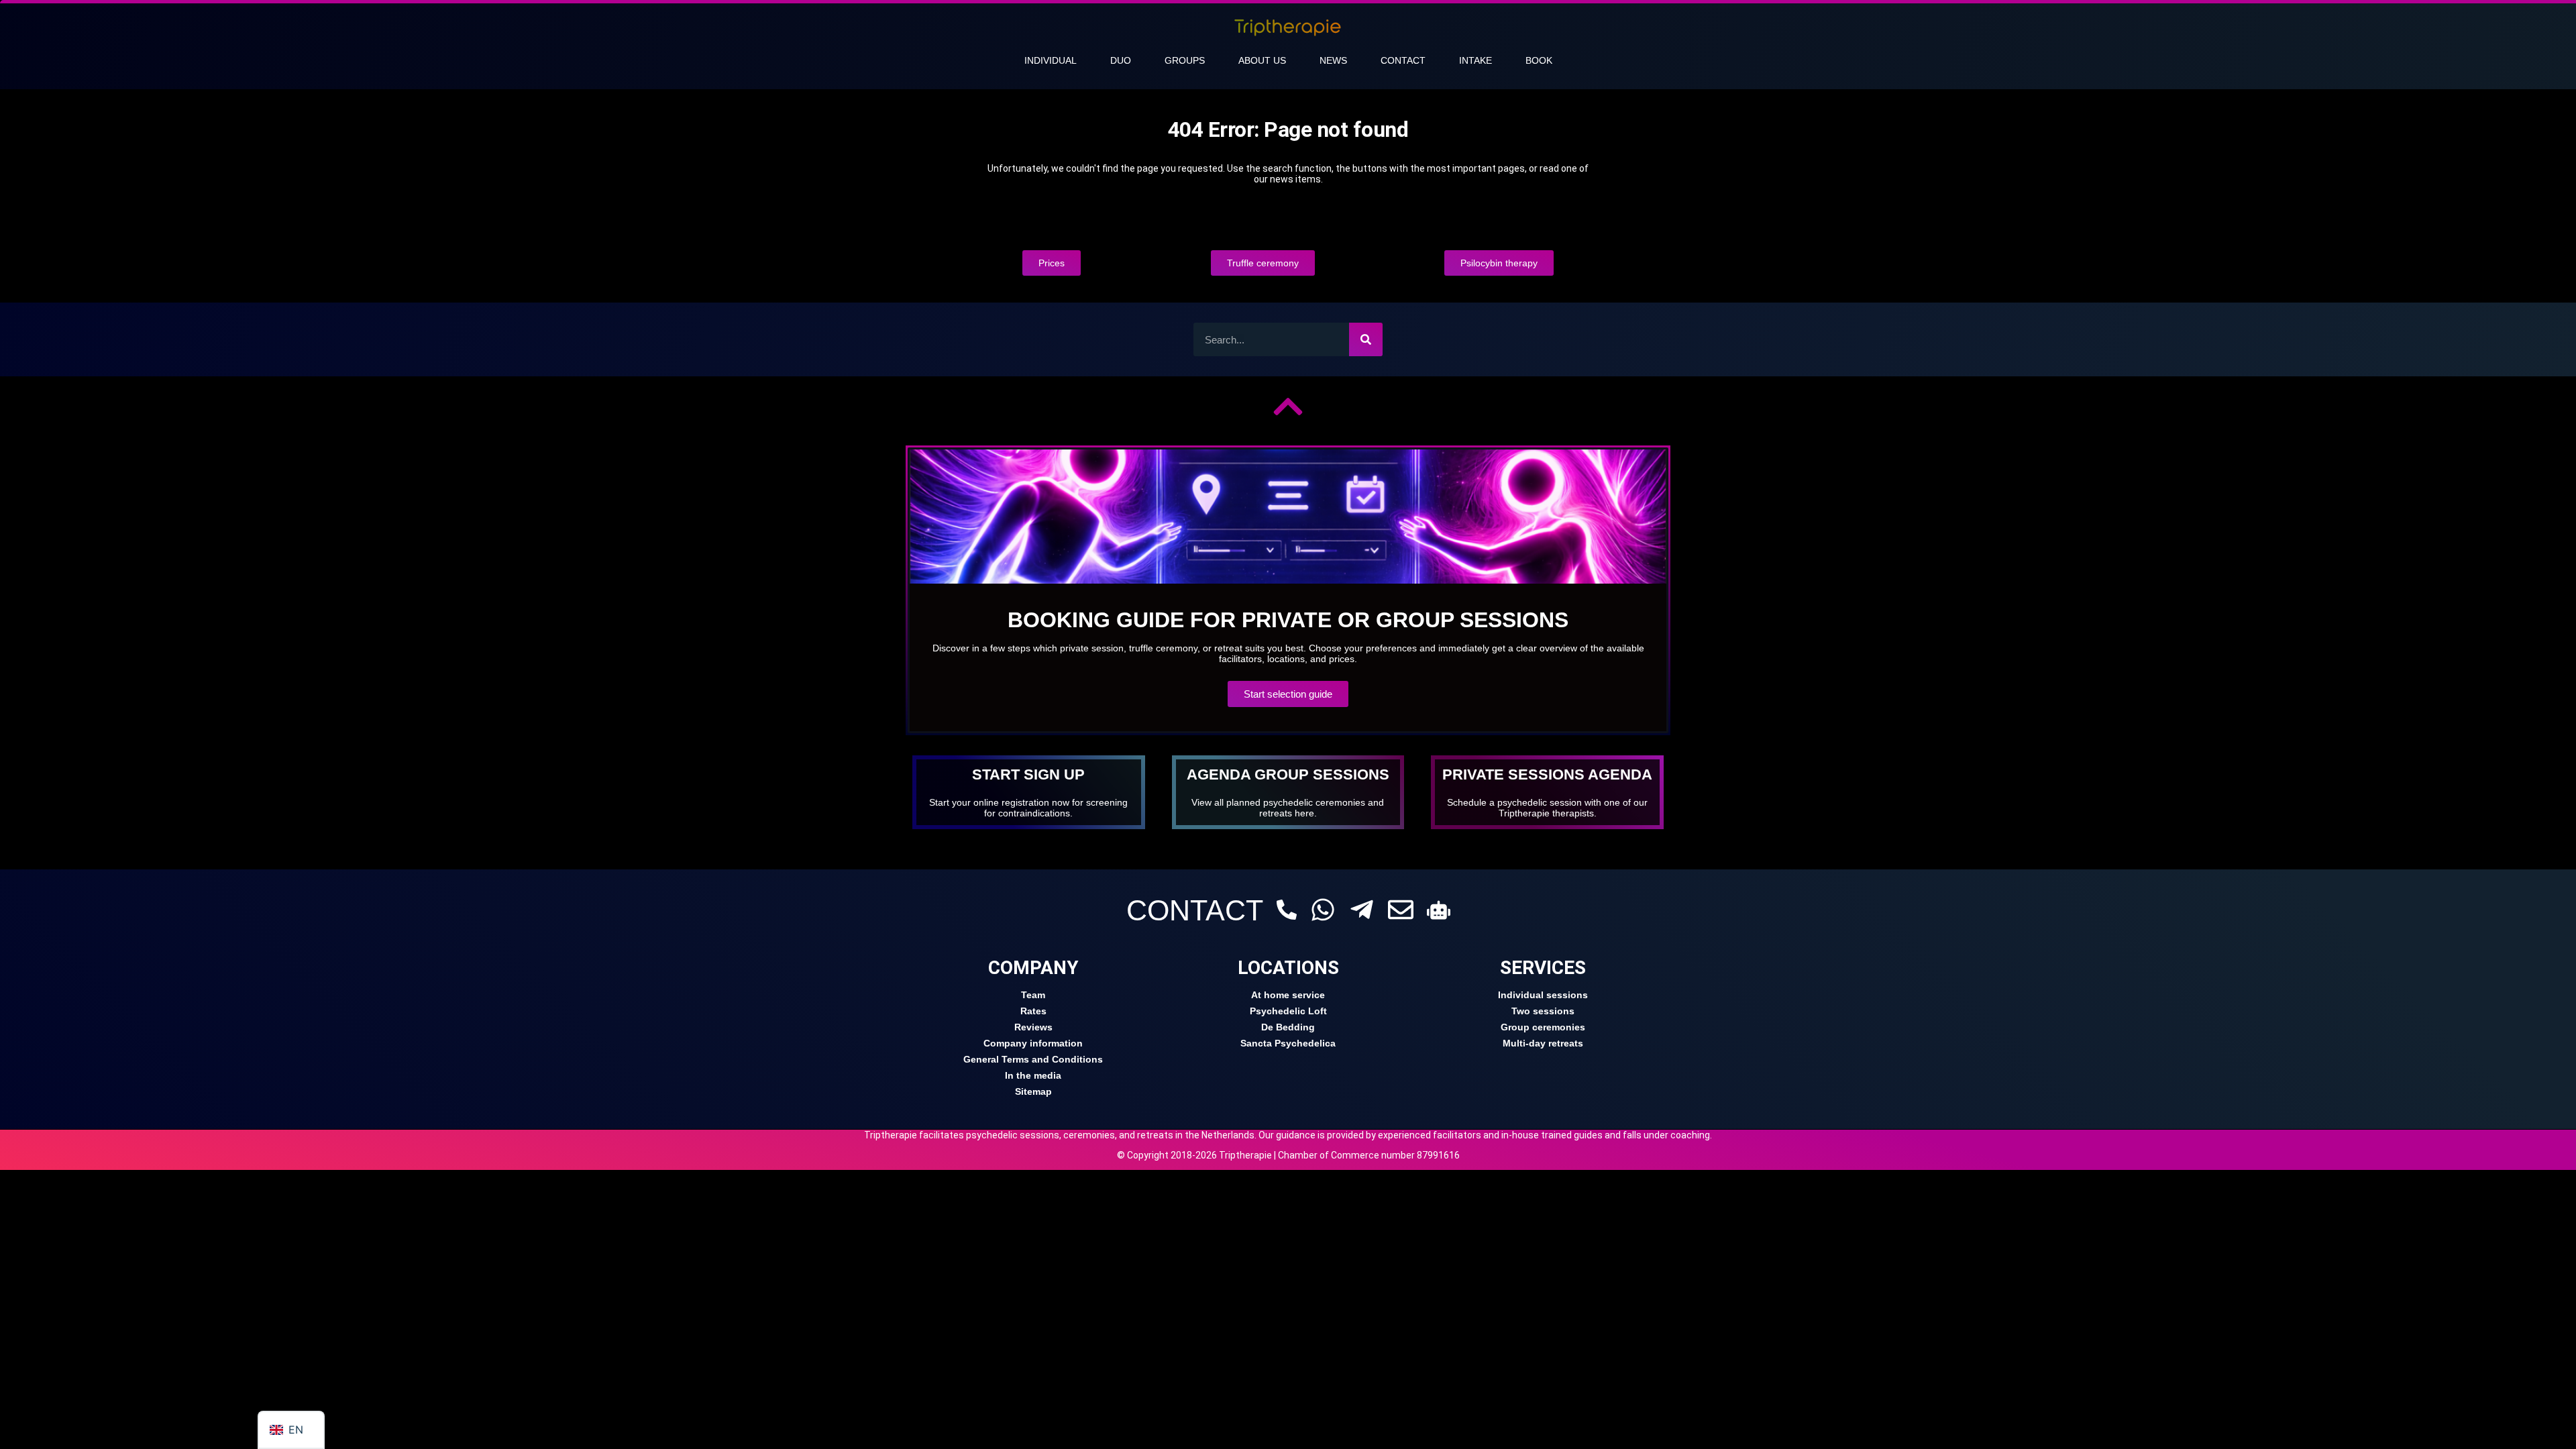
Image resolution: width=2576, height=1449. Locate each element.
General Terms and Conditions (1033, 1059)
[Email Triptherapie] (1401, 910)
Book (1539, 60)
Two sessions (1543, 1011)
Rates (1033, 1011)
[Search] (1366, 339)
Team (1033, 995)
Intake (1475, 60)
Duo (1121, 60)
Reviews (1033, 1027)
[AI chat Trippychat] (1439, 910)
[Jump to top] (1288, 407)
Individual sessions (1543, 995)
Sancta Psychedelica (1288, 1043)
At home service (1288, 995)
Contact (1403, 60)
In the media (1033, 1075)
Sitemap (1033, 1091)
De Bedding (1288, 1027)
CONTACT (1195, 910)
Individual (1051, 60)
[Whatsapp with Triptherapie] (1323, 910)
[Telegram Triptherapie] (1362, 910)
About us (1262, 60)
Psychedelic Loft (1288, 1011)
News (1333, 60)
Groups (1185, 60)
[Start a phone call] (1287, 910)
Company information (1033, 1043)
